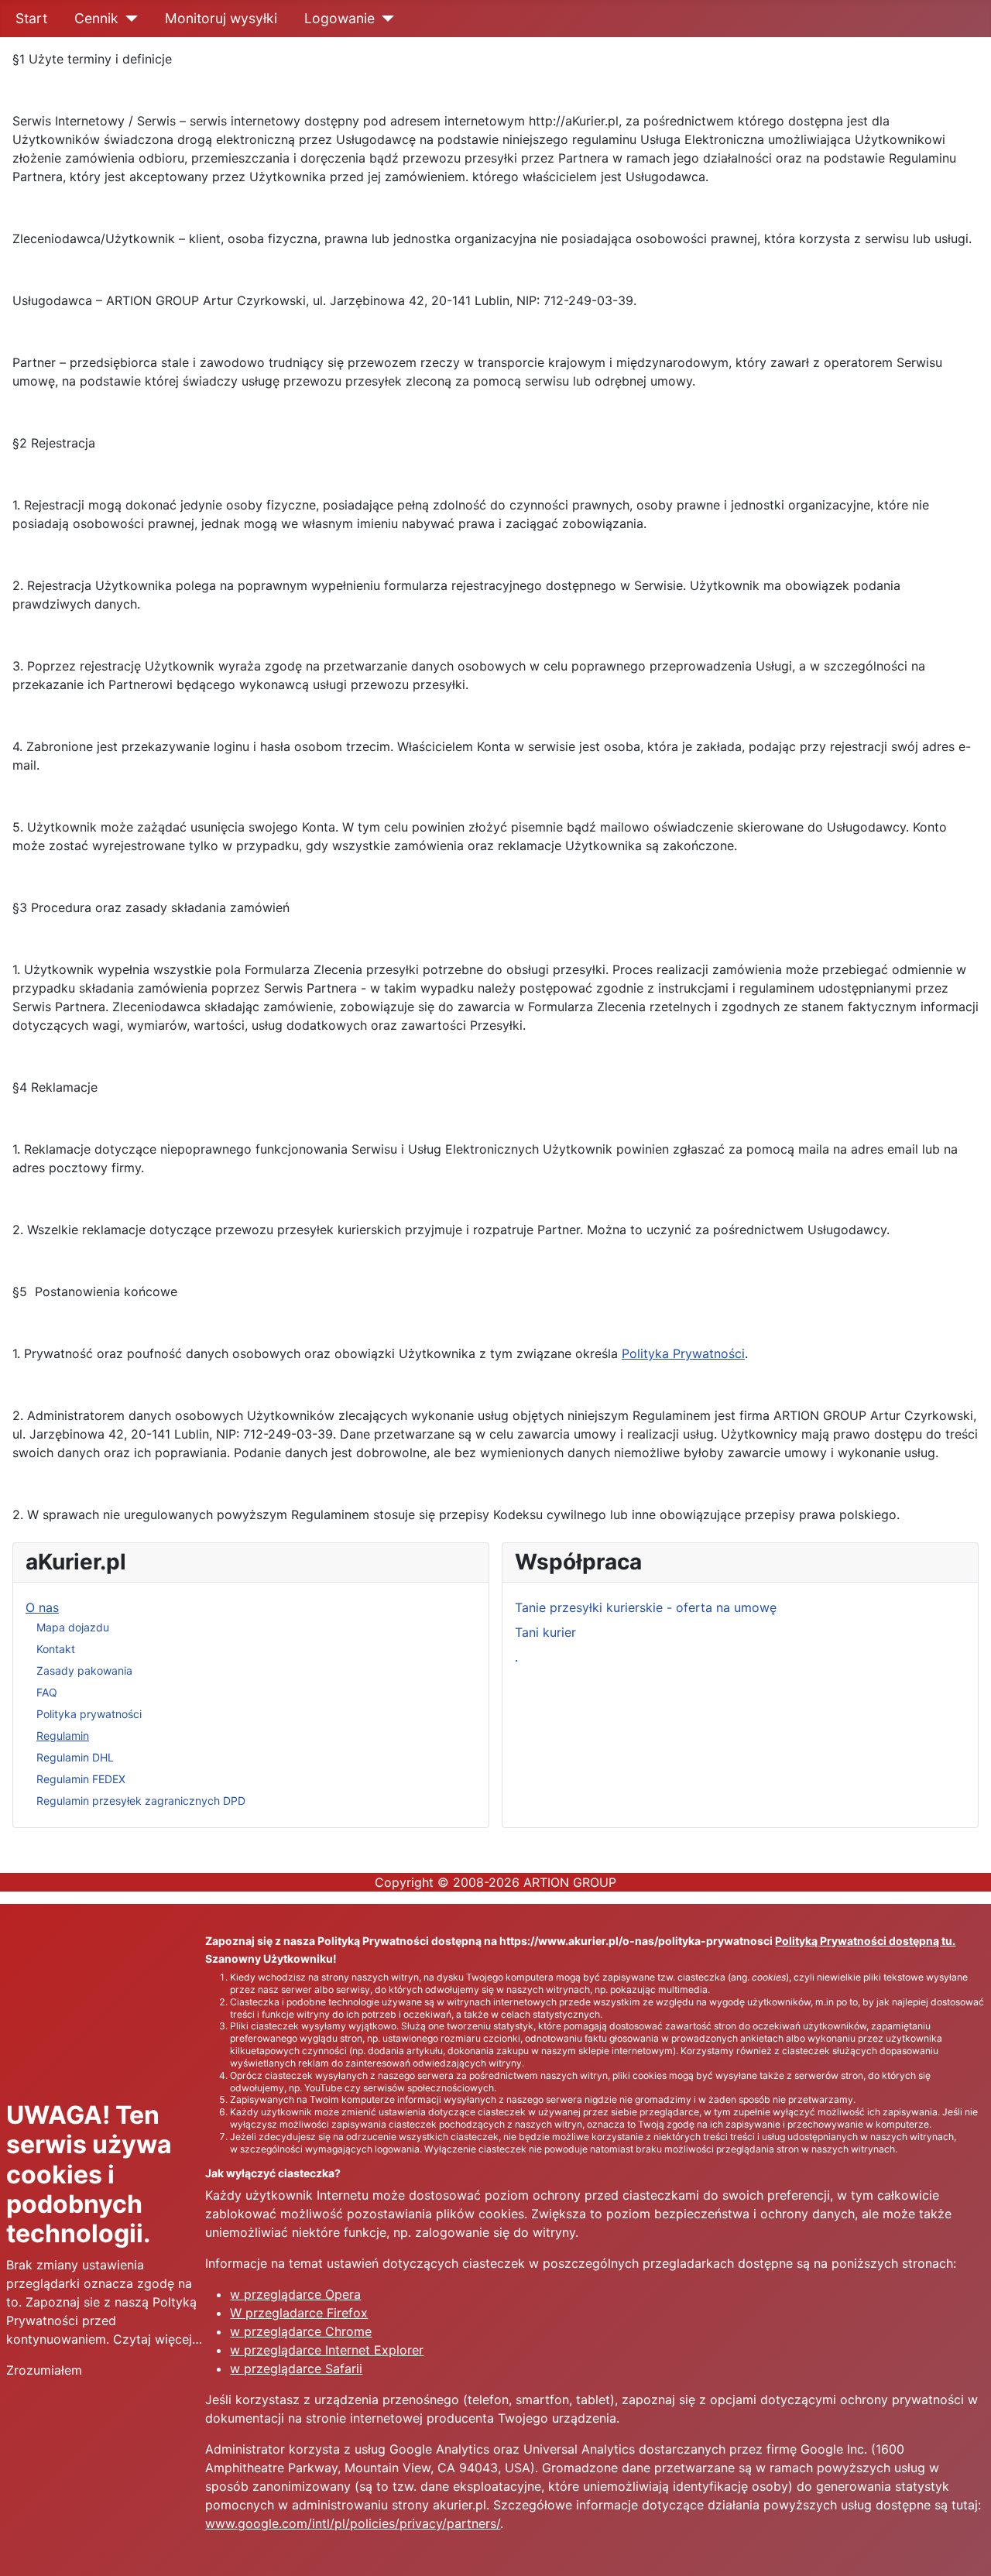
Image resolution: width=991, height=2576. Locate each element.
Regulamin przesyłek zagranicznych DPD (141, 1801)
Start (31, 18)
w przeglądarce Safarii (296, 2368)
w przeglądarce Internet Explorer (327, 2350)
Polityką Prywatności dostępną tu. (865, 1941)
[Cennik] (128, 19)
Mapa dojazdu (73, 1627)
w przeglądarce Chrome (301, 2331)
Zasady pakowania (84, 1670)
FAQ (47, 1692)
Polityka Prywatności (683, 1353)
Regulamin (63, 1736)
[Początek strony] (964, 2547)
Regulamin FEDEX (81, 1779)
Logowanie (339, 18)
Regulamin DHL (75, 1757)
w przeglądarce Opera (295, 2294)
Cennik (96, 18)
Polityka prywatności (89, 1714)
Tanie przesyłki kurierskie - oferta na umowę (646, 1607)
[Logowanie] (384, 19)
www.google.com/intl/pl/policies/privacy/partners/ (353, 2523)
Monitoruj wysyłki (221, 18)
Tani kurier (545, 1632)
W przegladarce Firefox (299, 2313)
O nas (42, 1607)
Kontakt (56, 1649)
